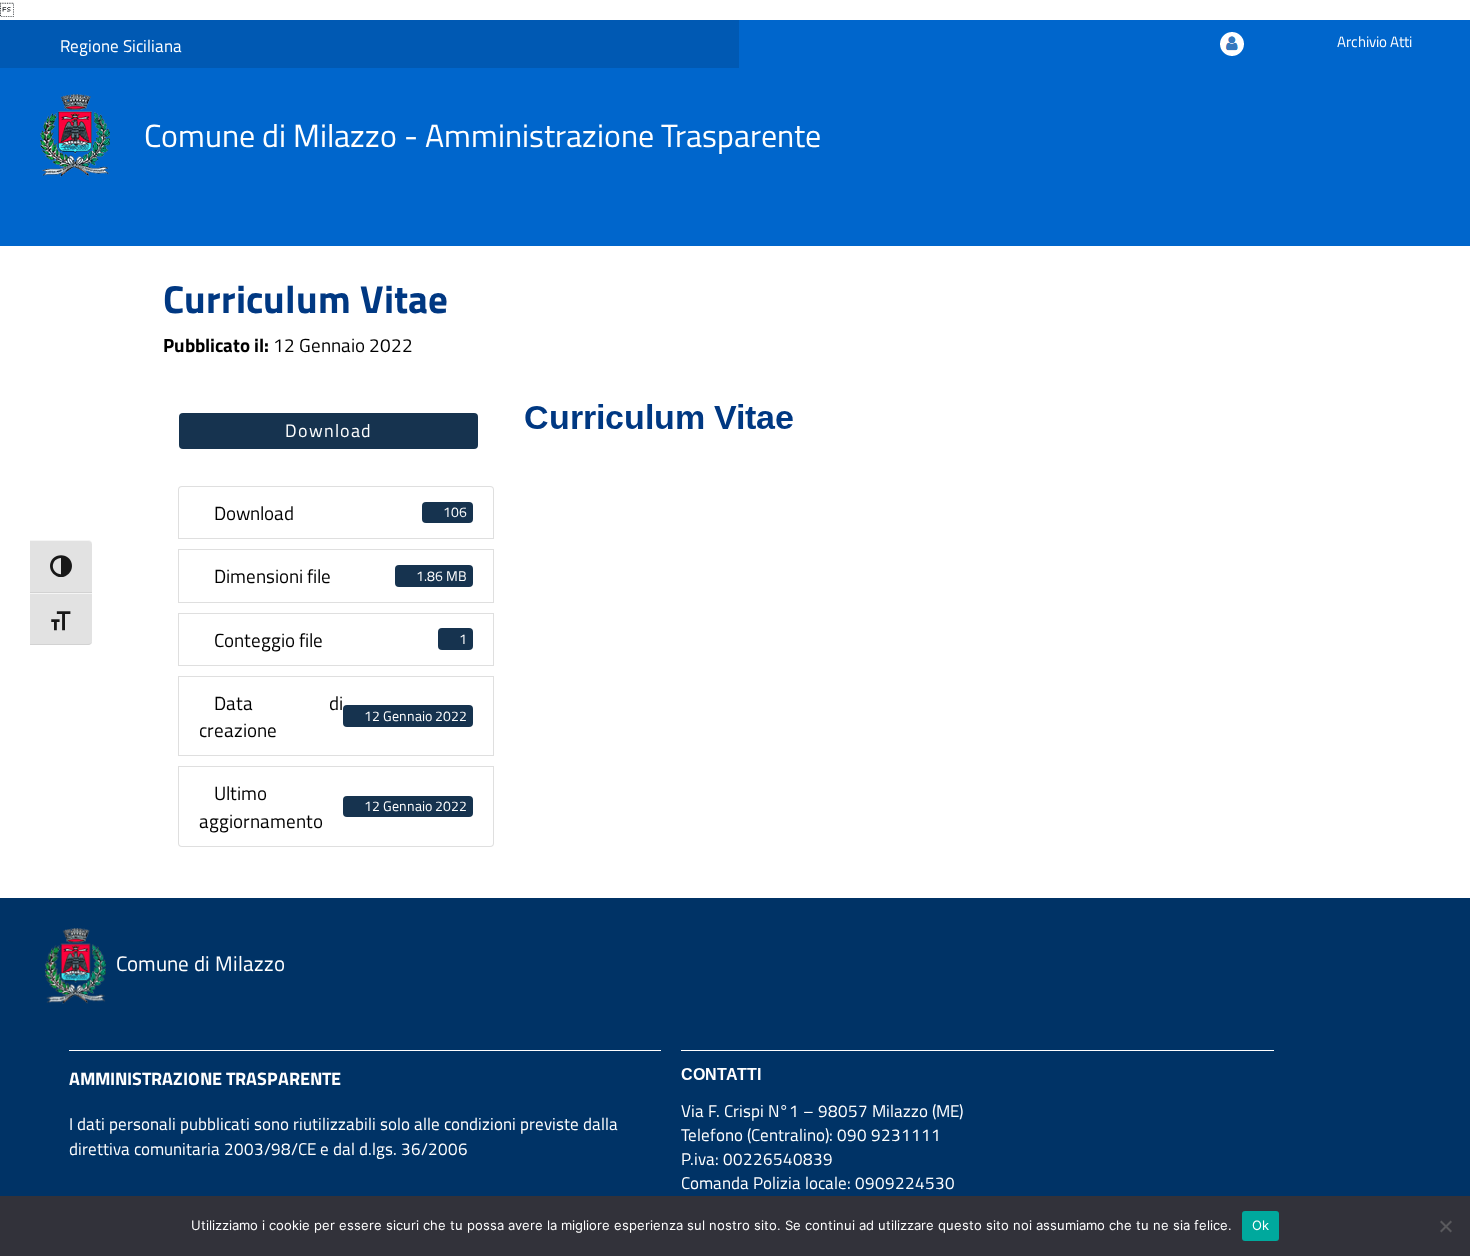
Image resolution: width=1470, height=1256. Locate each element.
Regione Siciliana (121, 46)
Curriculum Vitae (305, 298)
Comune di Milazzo (200, 963)
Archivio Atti (1374, 41)
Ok (1261, 1225)
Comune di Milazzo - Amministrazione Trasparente (482, 135)
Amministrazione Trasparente (205, 1078)
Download (328, 430)
